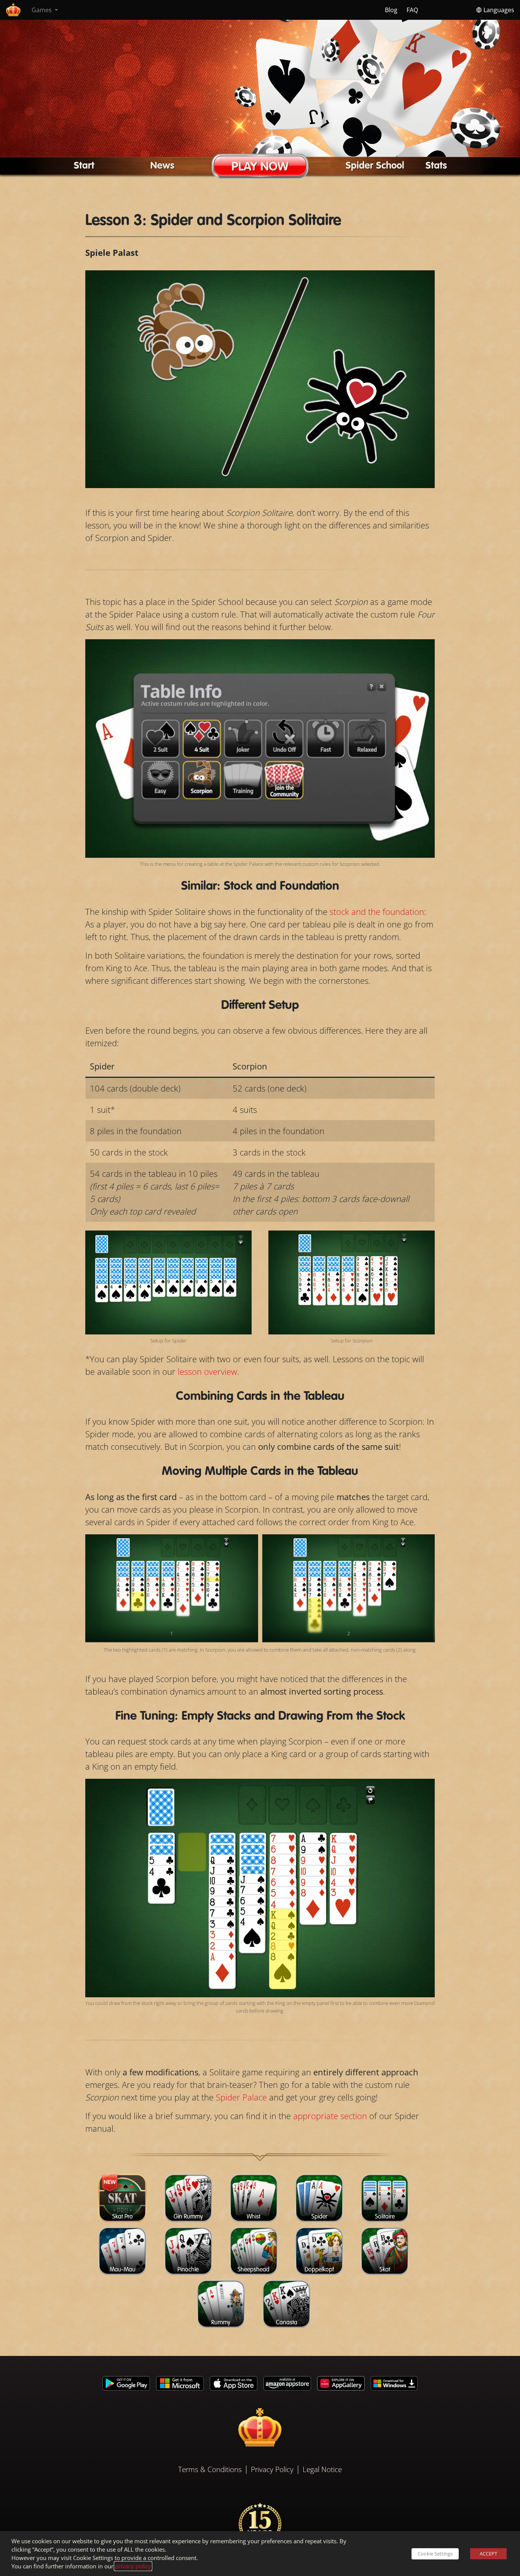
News (162, 166)
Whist (254, 2217)
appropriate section (330, 2116)
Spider (319, 2217)
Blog (391, 10)
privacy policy (133, 2566)
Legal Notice (322, 2469)
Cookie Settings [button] (435, 2554)
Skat (385, 2270)
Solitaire (385, 2217)
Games (42, 10)
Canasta (287, 2323)
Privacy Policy (272, 2469)
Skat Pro (123, 2217)
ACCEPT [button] (488, 2554)
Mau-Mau (123, 2270)
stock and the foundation (377, 911)
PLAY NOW (260, 167)
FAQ (412, 10)
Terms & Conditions (210, 2469)
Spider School (375, 166)
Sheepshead (254, 2270)
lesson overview (207, 1371)
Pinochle (188, 2270)
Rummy (221, 2323)
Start (84, 166)
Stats (436, 166)
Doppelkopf (319, 2270)
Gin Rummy (188, 2217)
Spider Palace (241, 2097)
